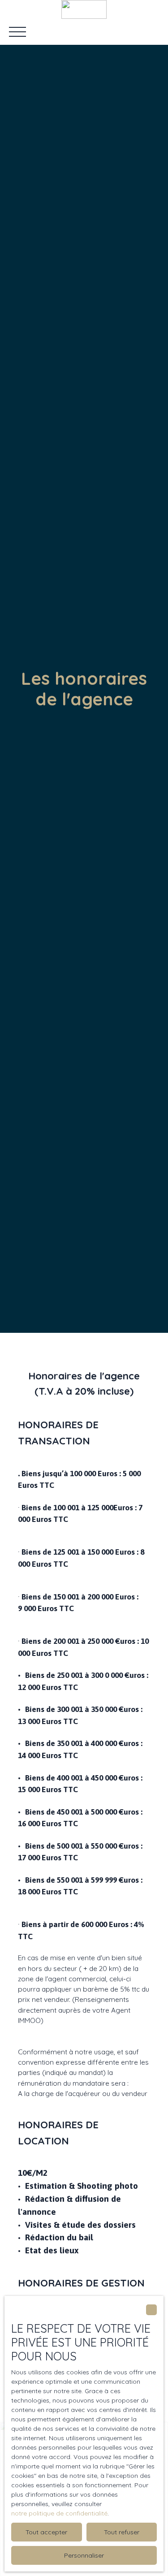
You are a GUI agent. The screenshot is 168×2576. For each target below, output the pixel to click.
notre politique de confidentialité (59, 2513)
